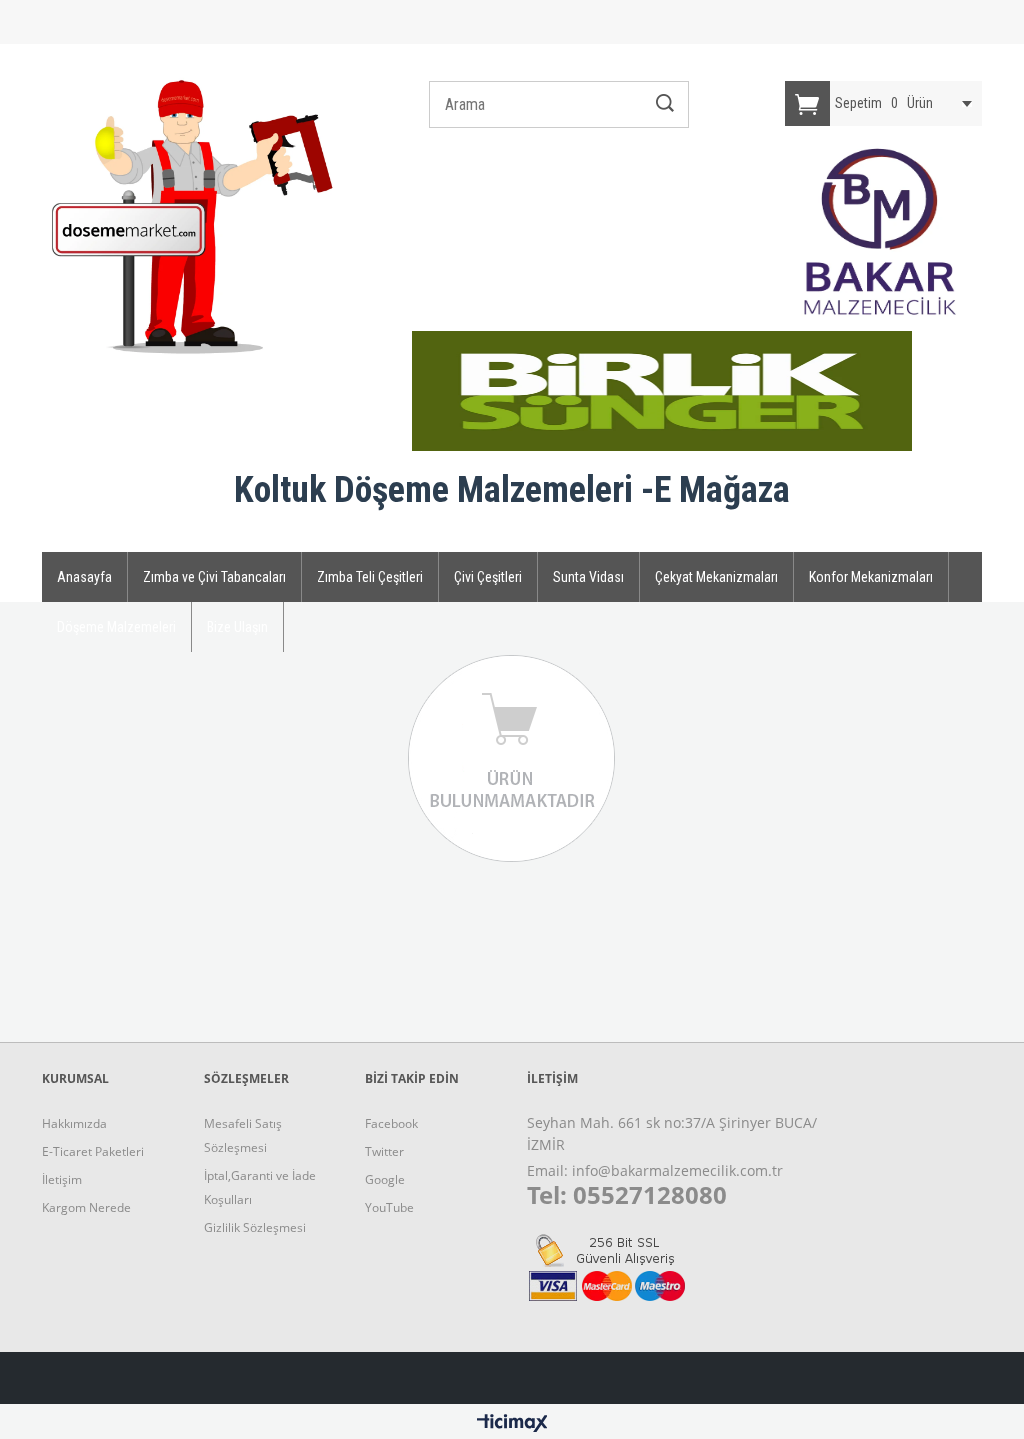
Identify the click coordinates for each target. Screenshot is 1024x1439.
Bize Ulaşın (237, 627)
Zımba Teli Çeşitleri (370, 577)
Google (385, 1179)
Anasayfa (84, 577)
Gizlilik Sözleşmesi (255, 1227)
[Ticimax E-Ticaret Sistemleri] (512, 1424)
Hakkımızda (74, 1123)
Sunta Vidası (588, 577)
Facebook (391, 1123)
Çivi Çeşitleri (488, 577)
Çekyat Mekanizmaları (716, 577)
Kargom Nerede (86, 1207)
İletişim (62, 1179)
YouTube (389, 1207)
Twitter (384, 1151)
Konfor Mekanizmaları (871, 577)
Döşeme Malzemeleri (116, 627)
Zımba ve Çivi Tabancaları (214, 577)
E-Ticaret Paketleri (93, 1151)
